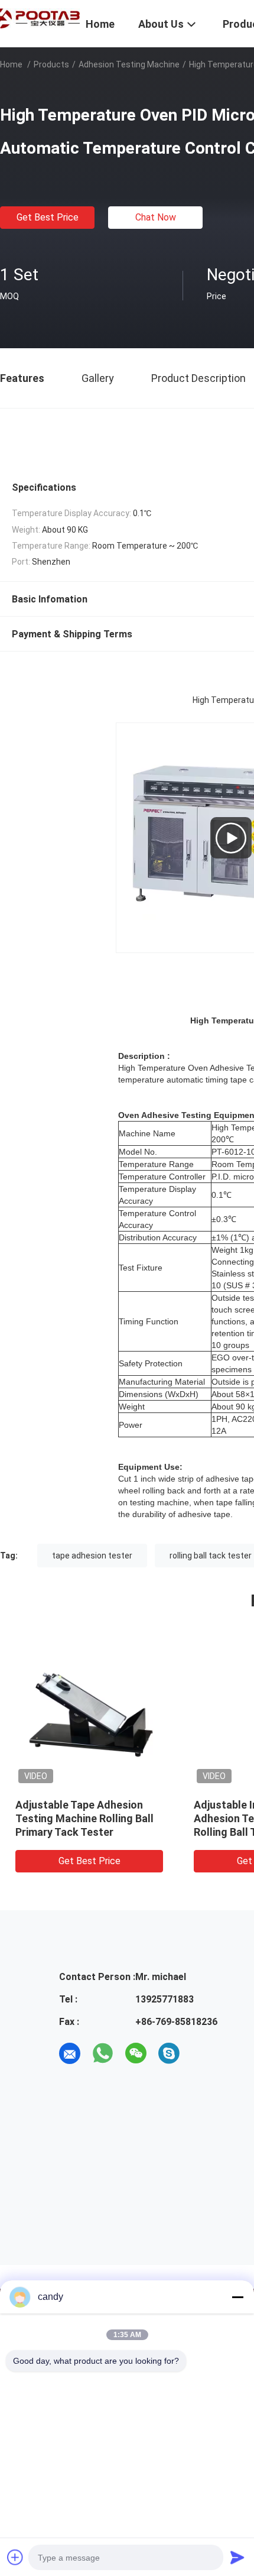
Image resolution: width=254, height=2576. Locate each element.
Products (51, 64)
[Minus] (237, 2297)
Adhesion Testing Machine (129, 64)
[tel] (202, 2053)
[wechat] (136, 2053)
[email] (70, 2053)
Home (11, 64)
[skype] (169, 2053)
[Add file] (15, 2557)
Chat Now (156, 217)
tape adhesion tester (92, 1556)
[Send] (237, 2557)
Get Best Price (48, 217)
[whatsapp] (103, 2053)
